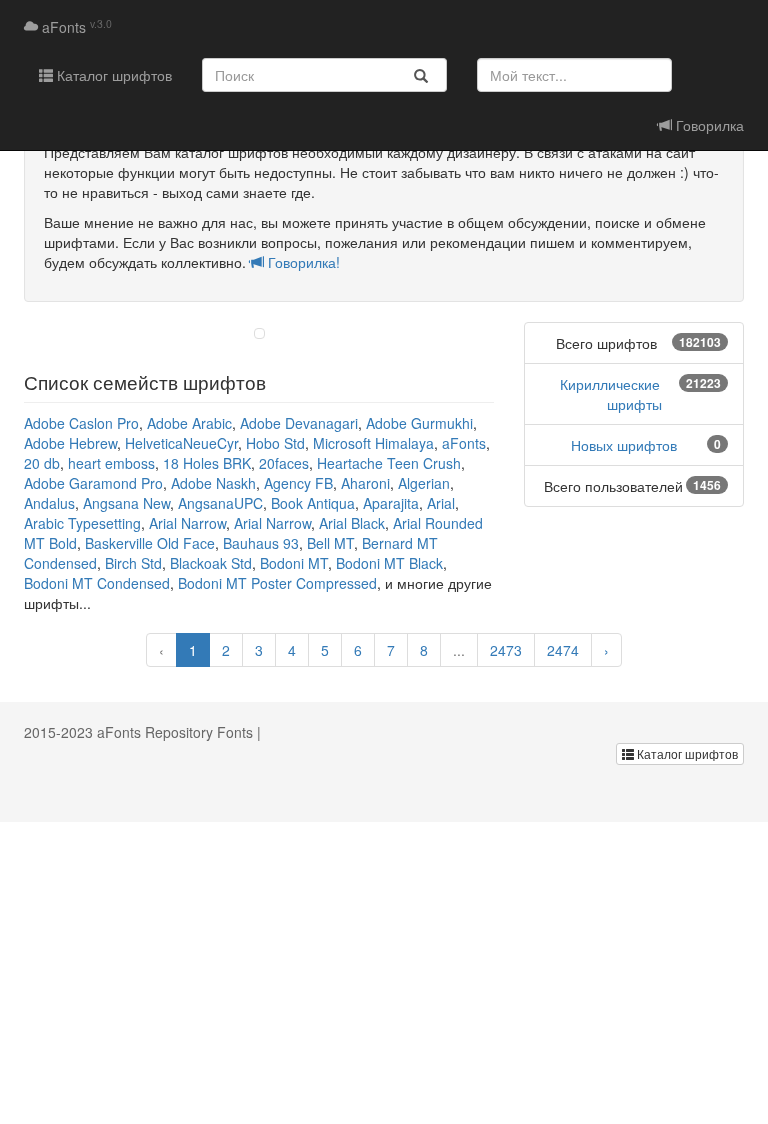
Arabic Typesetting (82, 523)
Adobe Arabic (189, 423)
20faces (284, 463)
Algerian (424, 483)
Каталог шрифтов (112, 75)
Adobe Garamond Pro (93, 483)
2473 (506, 650)
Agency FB (298, 483)
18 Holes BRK (207, 463)
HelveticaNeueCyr (181, 443)
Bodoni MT (294, 563)
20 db (42, 463)
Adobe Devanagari (299, 423)
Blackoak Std (211, 563)
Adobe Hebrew (70, 443)
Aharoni (365, 483)
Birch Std (133, 563)
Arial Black (352, 523)
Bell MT (330, 543)
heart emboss (111, 463)
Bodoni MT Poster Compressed (277, 583)
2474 (563, 650)
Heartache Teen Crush (389, 463)
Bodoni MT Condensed (97, 583)
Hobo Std (275, 443)
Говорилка (708, 125)
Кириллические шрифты (611, 394)
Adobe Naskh (213, 483)
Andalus (49, 503)
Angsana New (126, 503)
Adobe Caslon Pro (81, 423)
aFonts (75, 27)
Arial (441, 503)
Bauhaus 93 (261, 543)
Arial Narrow (187, 523)
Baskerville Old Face (150, 543)
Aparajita (391, 503)
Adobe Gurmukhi (419, 423)
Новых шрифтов (624, 445)
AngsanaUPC (220, 503)
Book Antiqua (313, 503)
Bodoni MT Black (389, 563)
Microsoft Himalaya (373, 443)
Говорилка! (302, 262)
